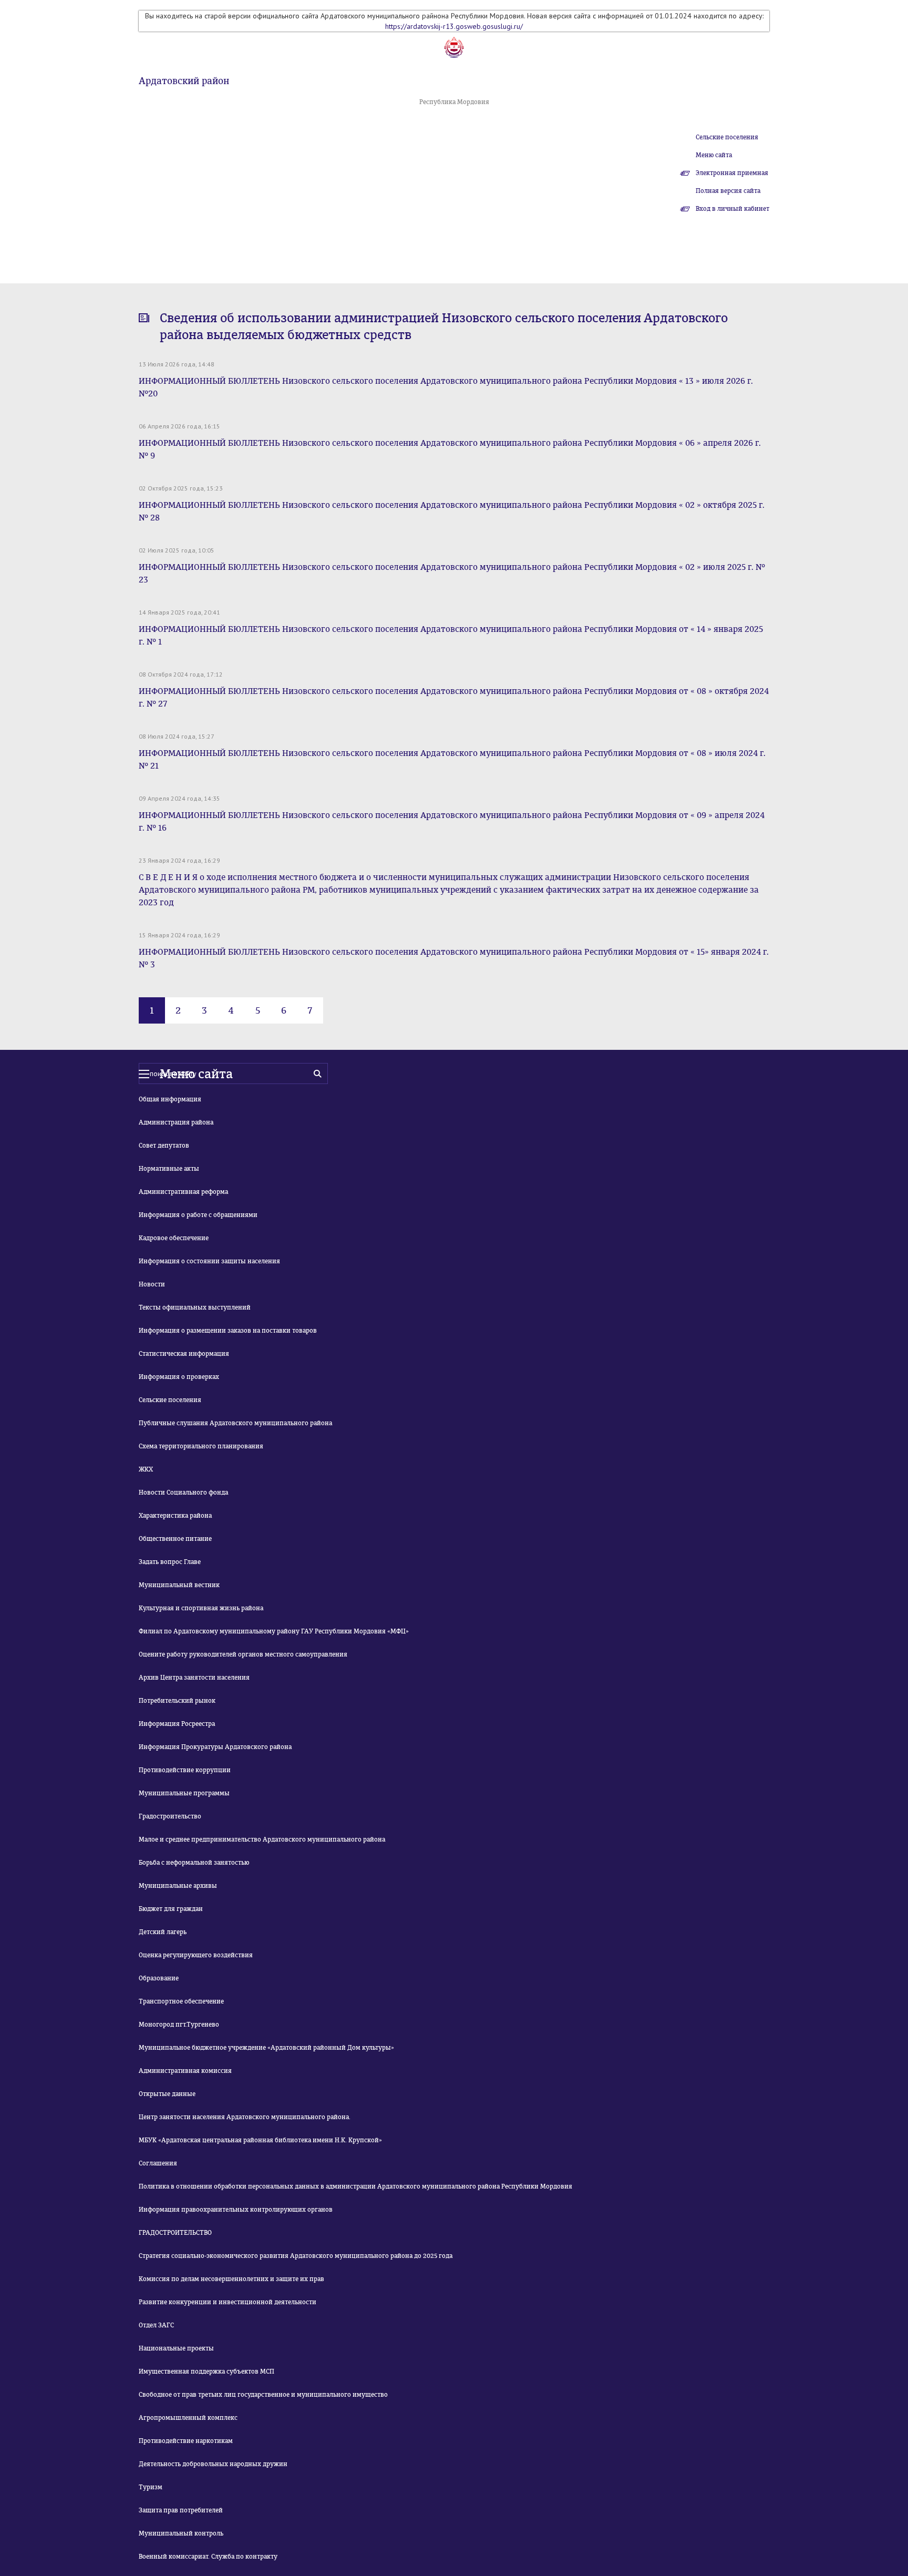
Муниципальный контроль (181, 2533)
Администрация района (176, 1122)
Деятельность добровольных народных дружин (213, 2464)
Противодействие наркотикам (186, 2441)
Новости (152, 1284)
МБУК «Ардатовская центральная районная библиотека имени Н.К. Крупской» (260, 2140)
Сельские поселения (727, 137)
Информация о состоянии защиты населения (209, 1261)
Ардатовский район (184, 81)
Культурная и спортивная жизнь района (201, 1608)
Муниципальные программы (184, 1793)
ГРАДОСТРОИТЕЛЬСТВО (175, 2233)
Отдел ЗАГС (156, 2325)
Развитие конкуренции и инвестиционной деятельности (228, 2302)
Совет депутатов (164, 1146)
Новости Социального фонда (183, 1493)
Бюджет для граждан (171, 1909)
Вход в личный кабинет (732, 209)
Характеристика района (175, 1516)
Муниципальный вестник (179, 1585)
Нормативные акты (169, 1169)
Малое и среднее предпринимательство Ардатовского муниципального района (262, 1839)
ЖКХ (146, 1469)
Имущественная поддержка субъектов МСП (207, 2371)
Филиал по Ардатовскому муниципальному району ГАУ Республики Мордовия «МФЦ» (274, 1631)
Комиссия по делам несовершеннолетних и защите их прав (231, 2279)
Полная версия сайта (728, 191)
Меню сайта (714, 155)
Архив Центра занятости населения (194, 1678)
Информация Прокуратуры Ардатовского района (215, 1747)
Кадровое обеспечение (174, 1238)
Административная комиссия (185, 2071)
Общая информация (170, 1099)
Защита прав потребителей (181, 2510)
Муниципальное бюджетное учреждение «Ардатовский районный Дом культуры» (266, 2048)
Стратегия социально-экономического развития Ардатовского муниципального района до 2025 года (296, 2256)
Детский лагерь (163, 1932)
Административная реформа (183, 1192)
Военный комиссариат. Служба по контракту (208, 2557)
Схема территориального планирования (201, 1446)
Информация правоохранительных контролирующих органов (236, 2210)
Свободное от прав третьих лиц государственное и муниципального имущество (263, 2395)
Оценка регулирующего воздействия (196, 1955)
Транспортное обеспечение (181, 2001)
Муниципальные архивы (178, 1886)
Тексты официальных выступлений (195, 1307)
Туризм (151, 2487)
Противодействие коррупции (185, 1770)
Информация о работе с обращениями (198, 1215)
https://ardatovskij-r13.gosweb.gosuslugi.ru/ (454, 26)
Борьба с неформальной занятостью (194, 1863)
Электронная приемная (732, 173)
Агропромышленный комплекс (188, 2418)
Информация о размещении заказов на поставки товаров (228, 1331)
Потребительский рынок (177, 1701)
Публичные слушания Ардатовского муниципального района (235, 1423)
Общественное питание (175, 1539)
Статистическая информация (184, 1354)
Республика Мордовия (454, 102)
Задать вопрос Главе (170, 1562)
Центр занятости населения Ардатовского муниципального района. (245, 2117)
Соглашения (158, 2163)
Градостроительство (170, 1816)
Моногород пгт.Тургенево (179, 2025)
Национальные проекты (176, 2348)
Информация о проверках (179, 1377)
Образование (159, 1978)
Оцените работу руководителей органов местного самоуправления (243, 1654)
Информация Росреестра (177, 1724)
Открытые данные (167, 2094)
